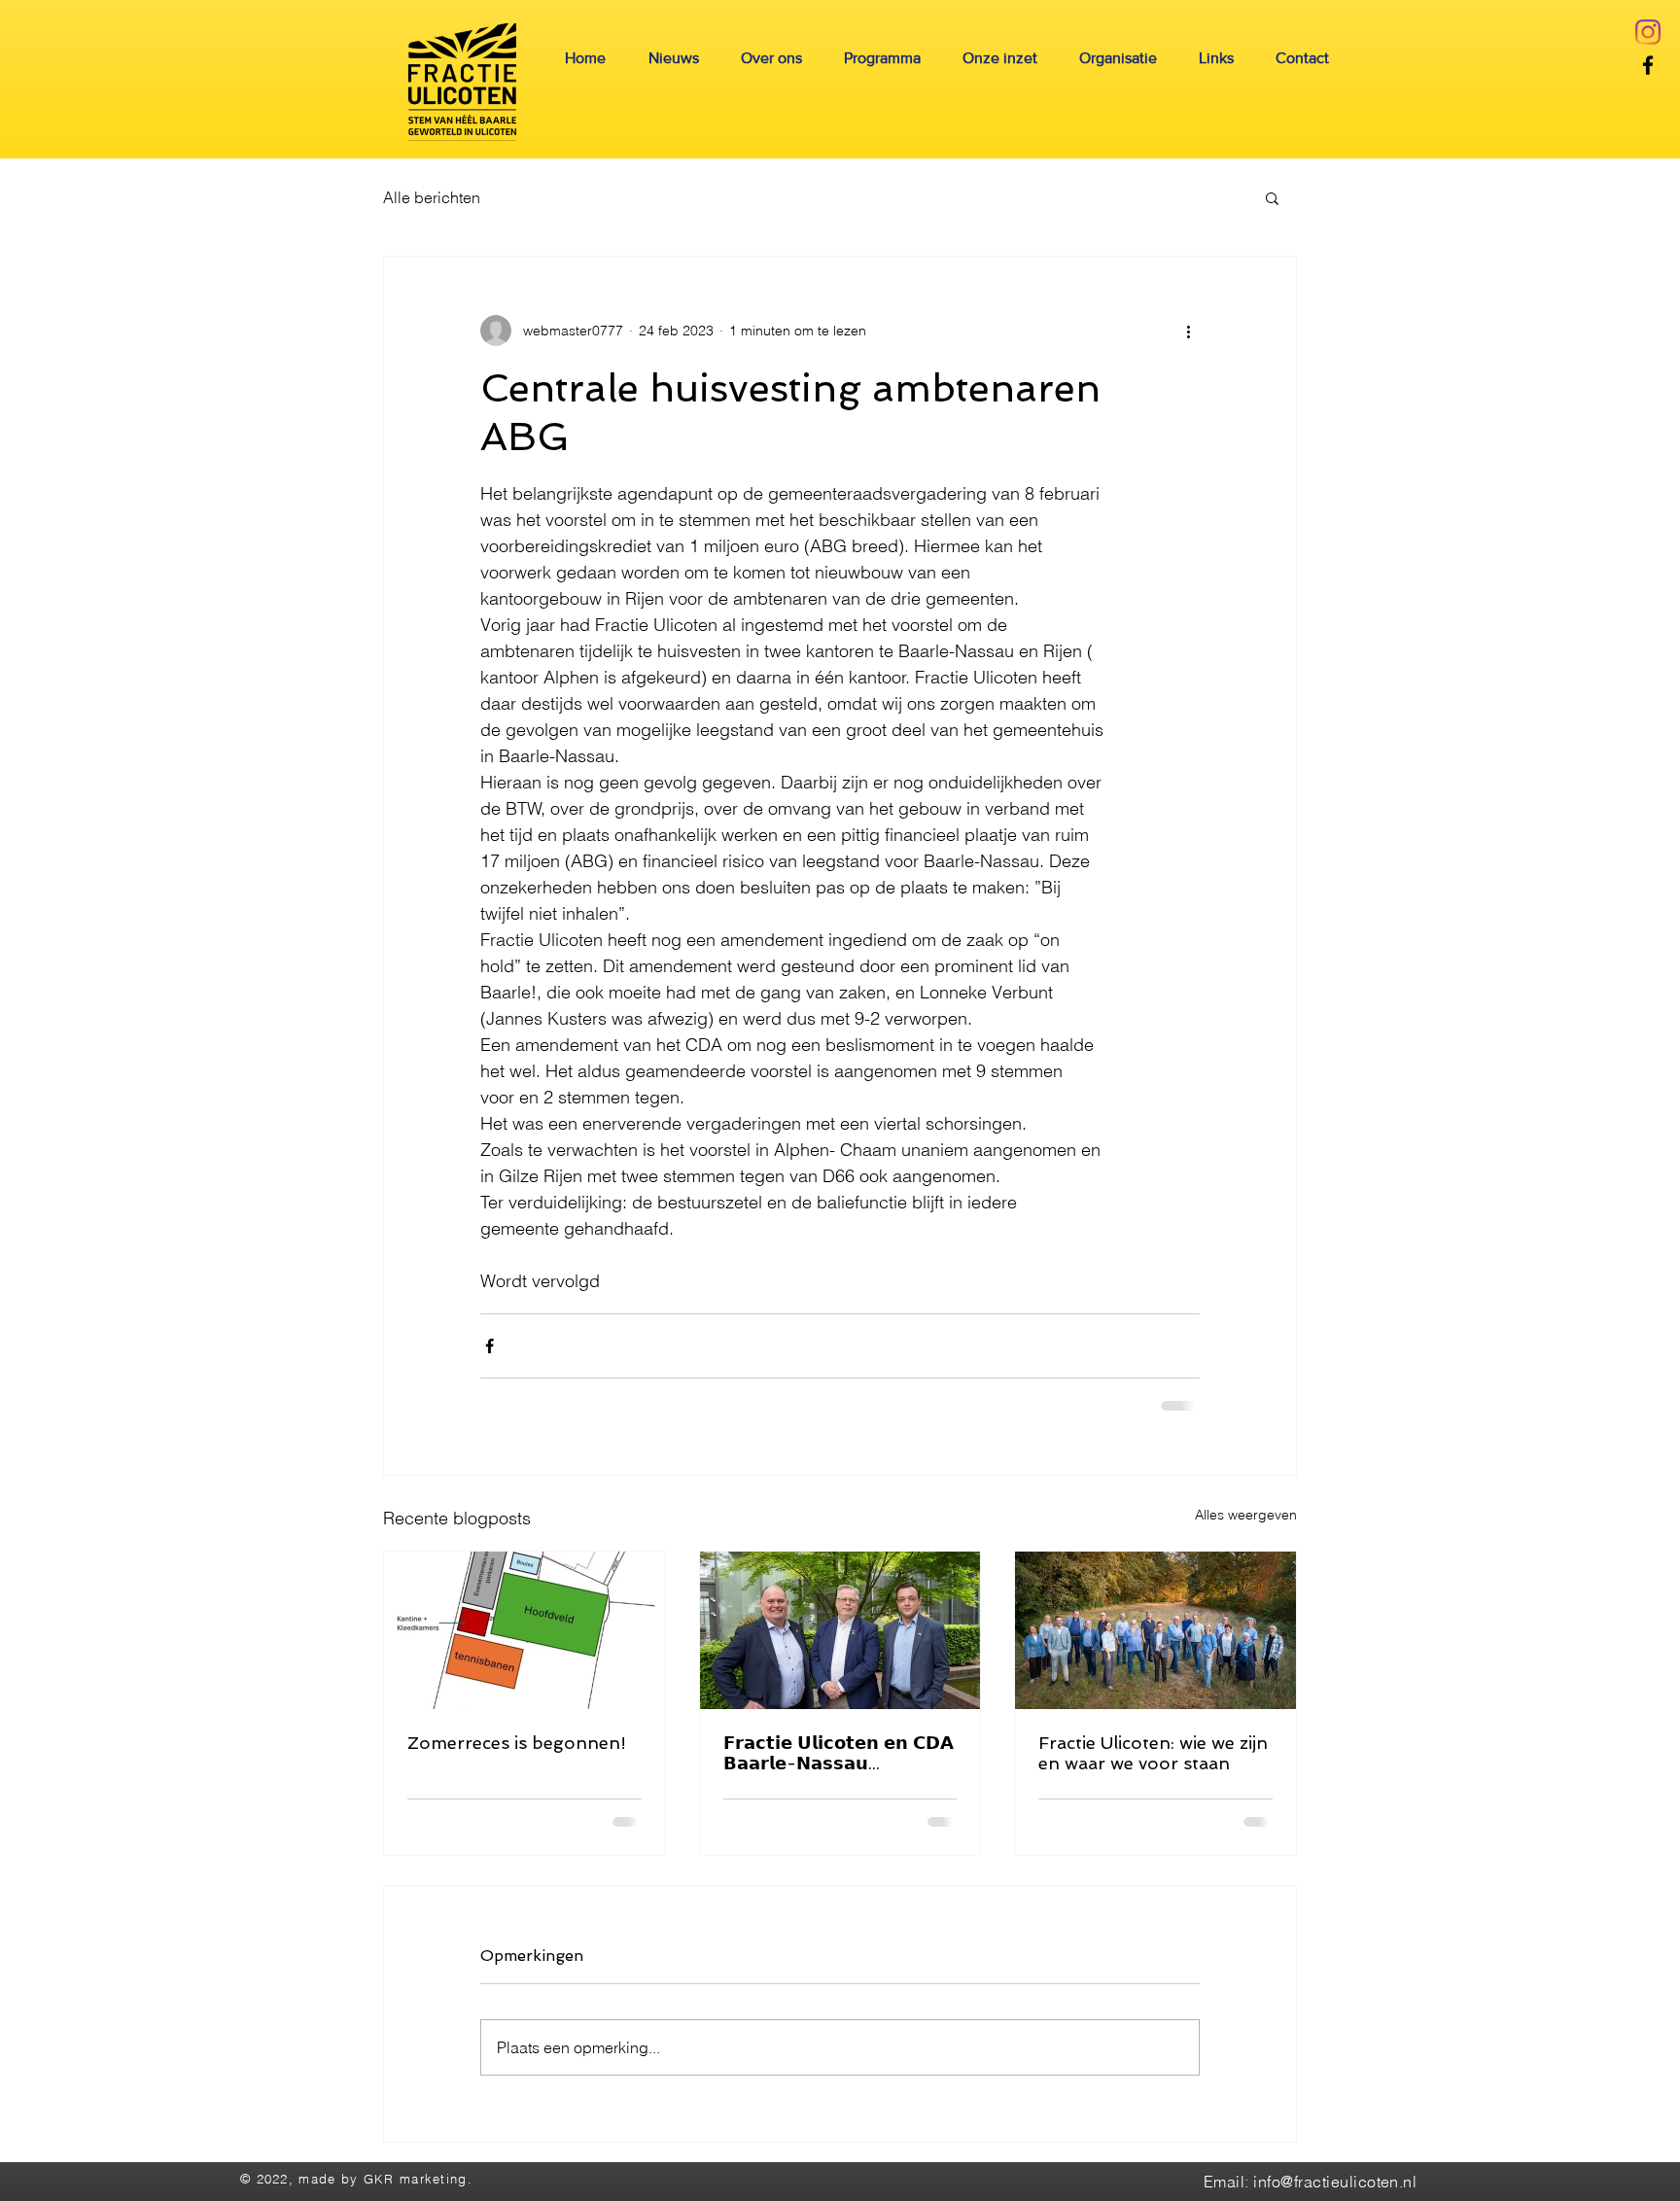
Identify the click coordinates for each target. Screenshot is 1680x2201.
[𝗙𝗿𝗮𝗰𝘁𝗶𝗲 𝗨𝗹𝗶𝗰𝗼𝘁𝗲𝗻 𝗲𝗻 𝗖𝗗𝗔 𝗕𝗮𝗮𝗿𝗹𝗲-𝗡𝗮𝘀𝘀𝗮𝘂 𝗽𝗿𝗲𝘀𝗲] (840, 1630)
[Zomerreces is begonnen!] (525, 1630)
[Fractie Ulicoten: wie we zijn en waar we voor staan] (1155, 1630)
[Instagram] (1648, 32)
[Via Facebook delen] (490, 1346)
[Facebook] (1648, 65)
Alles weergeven (1246, 1515)
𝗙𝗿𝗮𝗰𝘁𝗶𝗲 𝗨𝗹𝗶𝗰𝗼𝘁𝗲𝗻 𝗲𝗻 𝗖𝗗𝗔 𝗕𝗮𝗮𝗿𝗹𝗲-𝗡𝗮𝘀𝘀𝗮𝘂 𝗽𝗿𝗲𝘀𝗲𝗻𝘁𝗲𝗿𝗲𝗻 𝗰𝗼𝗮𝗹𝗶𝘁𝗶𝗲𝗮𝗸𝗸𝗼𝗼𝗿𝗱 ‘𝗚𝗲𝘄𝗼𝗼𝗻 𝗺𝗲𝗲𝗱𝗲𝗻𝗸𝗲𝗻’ (839, 1753)
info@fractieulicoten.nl (1335, 2182)
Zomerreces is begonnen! (517, 1743)
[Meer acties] (1188, 331)
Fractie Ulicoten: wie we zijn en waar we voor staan (1153, 1753)
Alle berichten (432, 197)
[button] (1272, 197)
